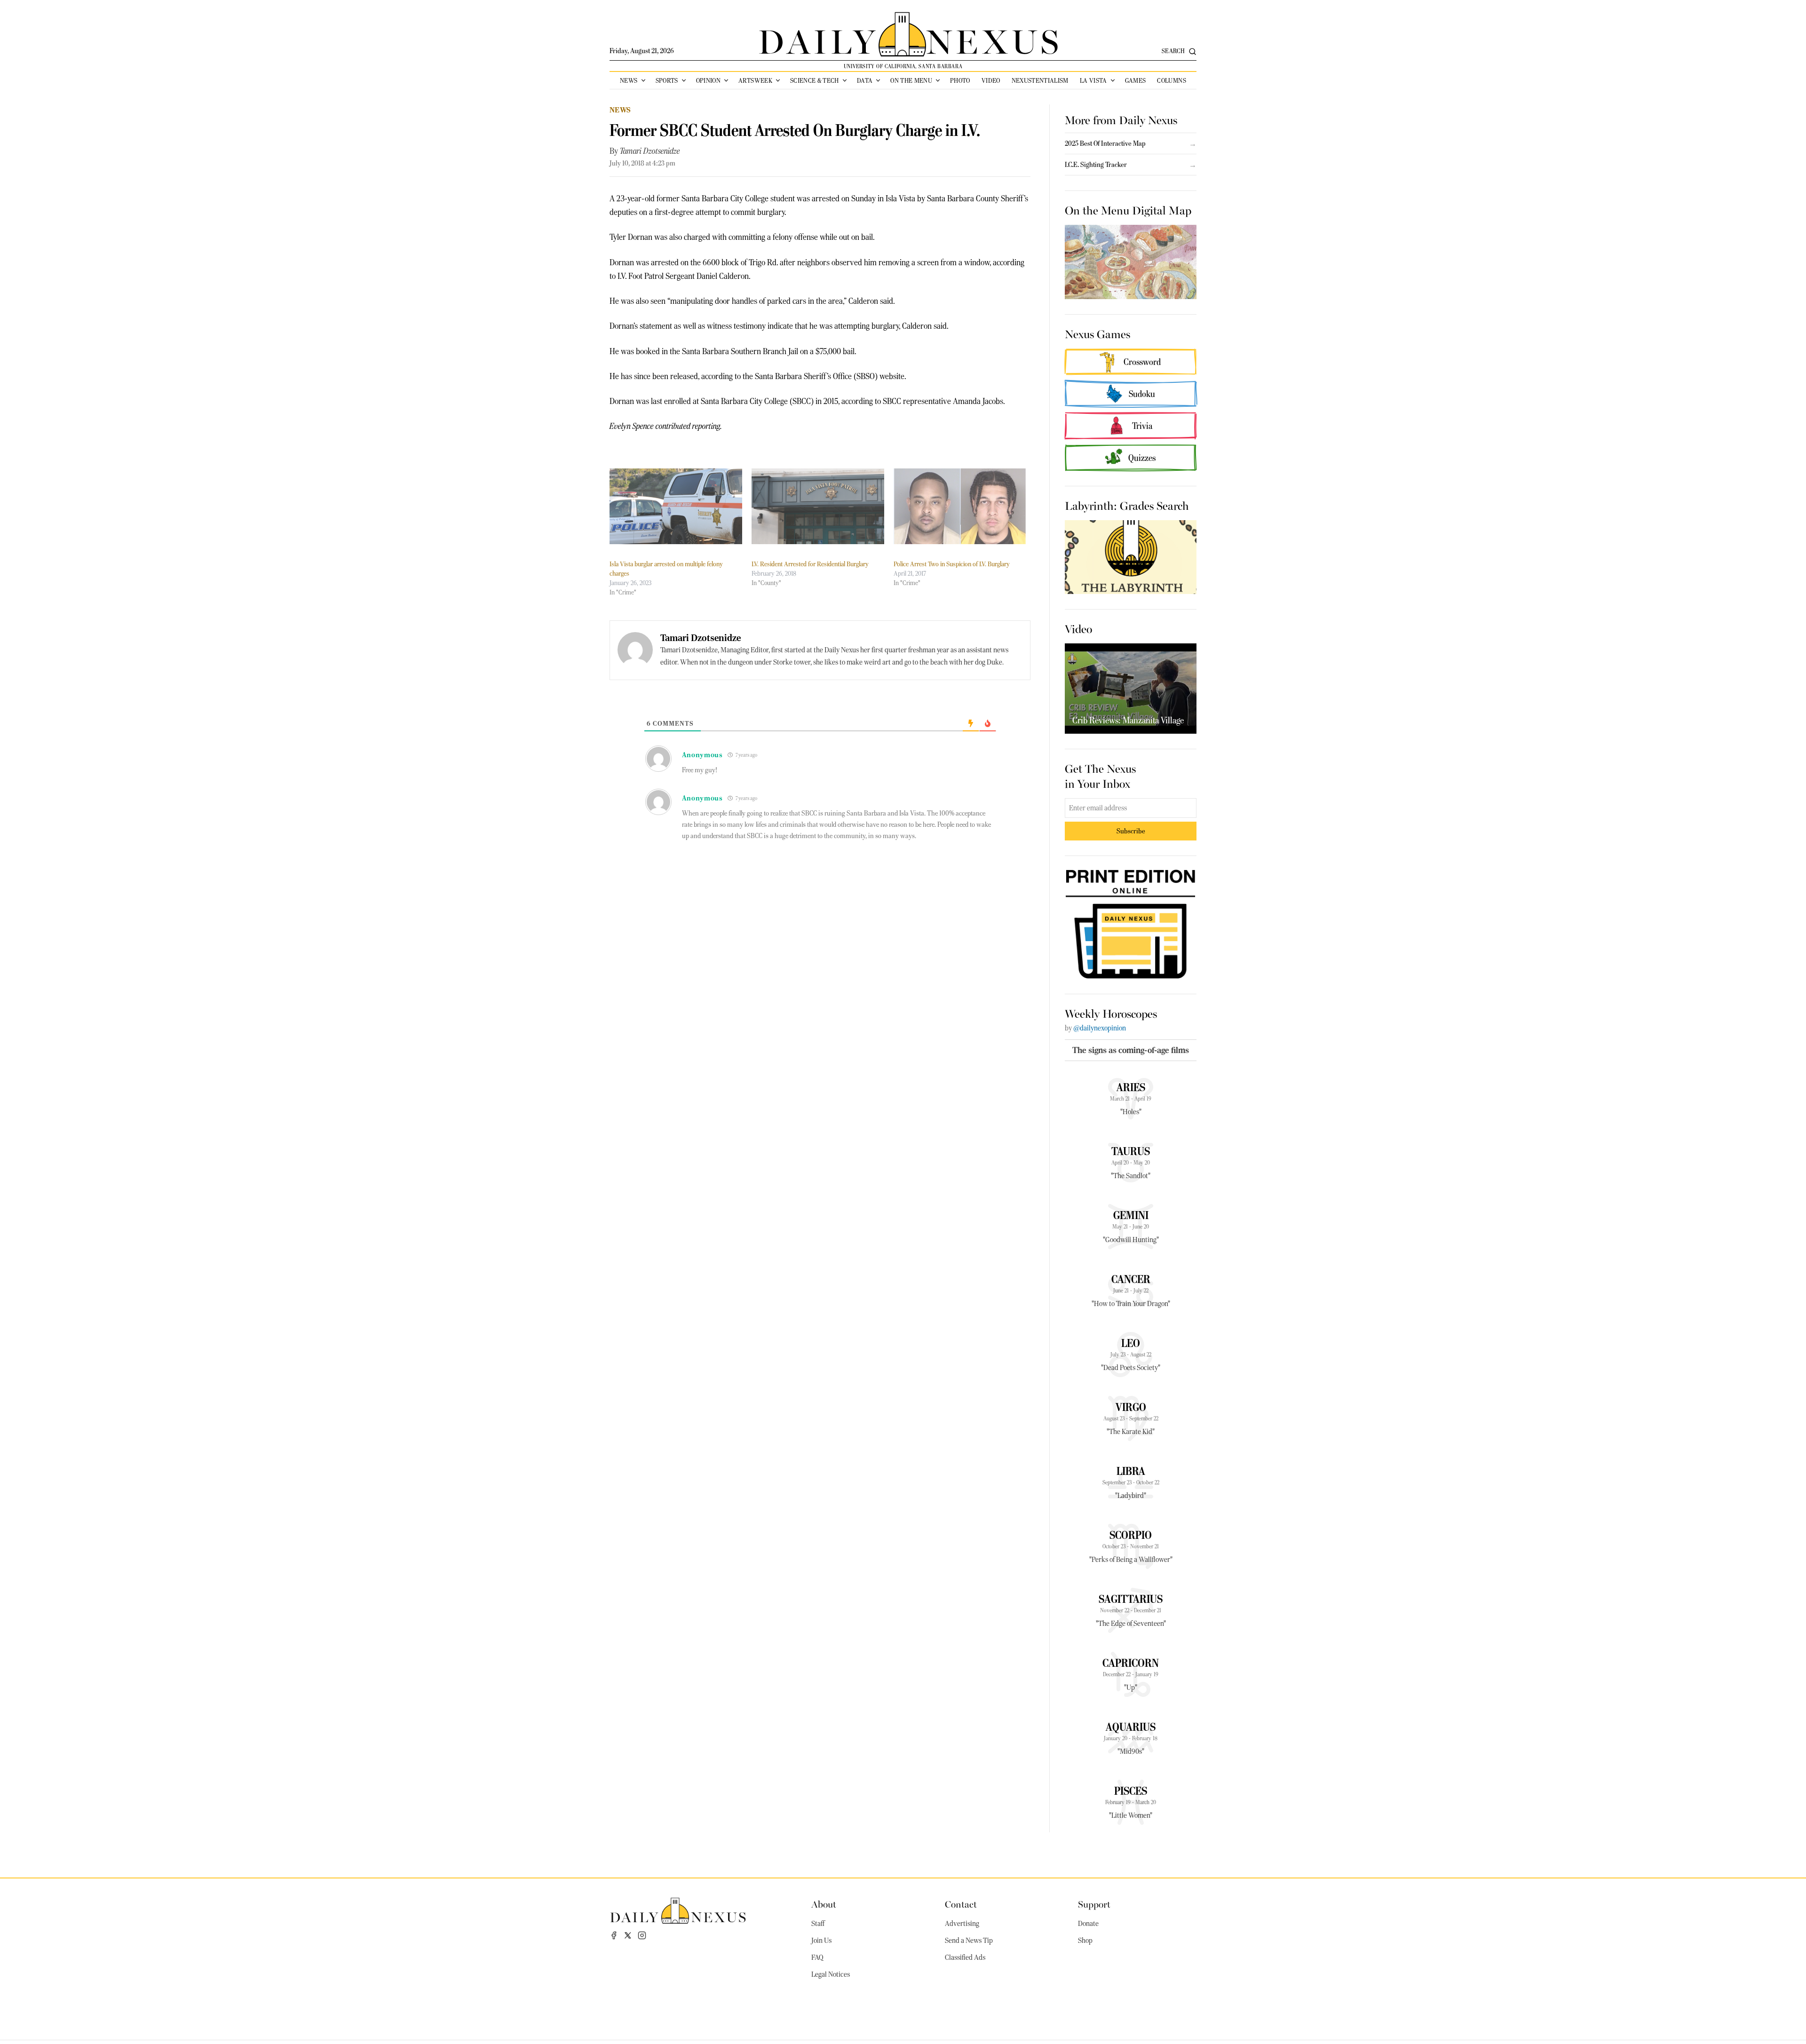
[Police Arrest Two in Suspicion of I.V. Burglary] (960, 506)
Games (1136, 80)
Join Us (821, 1941)
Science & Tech (815, 80)
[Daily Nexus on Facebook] (614, 1935)
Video (991, 80)
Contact (961, 1904)
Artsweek (755, 80)
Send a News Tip (969, 1941)
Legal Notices (831, 1974)
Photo (960, 80)
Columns (1171, 80)
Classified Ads (965, 1957)
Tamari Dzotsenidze (650, 151)
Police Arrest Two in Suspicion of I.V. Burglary (952, 564)
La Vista (1093, 80)
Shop (1085, 1941)
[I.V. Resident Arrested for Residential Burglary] (818, 506)
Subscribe (1131, 831)
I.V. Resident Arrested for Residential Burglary (810, 564)
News (629, 80)
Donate (1088, 1924)
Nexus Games (1097, 333)
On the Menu (911, 80)
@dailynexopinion (1100, 1028)
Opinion (708, 80)
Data (865, 80)
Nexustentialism (1040, 80)
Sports (667, 80)
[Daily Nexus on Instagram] (642, 1935)
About (824, 1904)
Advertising (962, 1924)
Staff (818, 1924)
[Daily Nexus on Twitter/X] (628, 1935)
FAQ (817, 1957)
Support (1094, 1904)
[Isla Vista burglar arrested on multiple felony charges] (676, 506)
